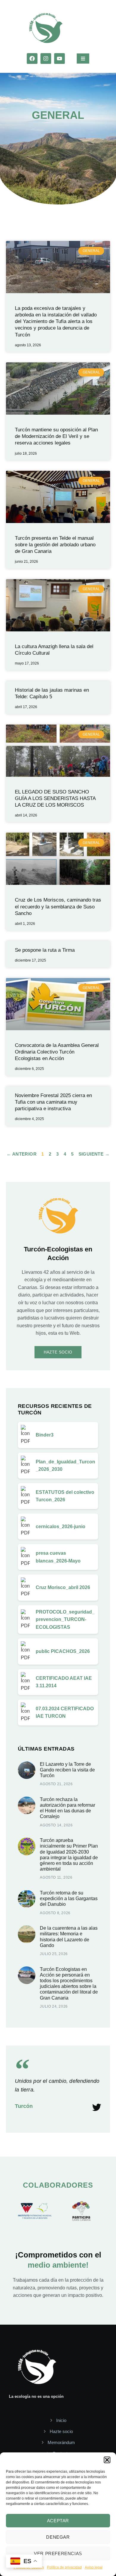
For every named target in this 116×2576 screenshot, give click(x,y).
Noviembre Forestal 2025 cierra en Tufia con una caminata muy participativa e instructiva (53, 1102)
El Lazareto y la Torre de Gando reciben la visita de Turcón (67, 1770)
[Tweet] (97, 2107)
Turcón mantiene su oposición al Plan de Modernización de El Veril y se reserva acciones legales (56, 436)
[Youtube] (59, 59)
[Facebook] (32, 59)
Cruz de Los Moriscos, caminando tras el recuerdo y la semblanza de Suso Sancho (58, 906)
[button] (107, 2460)
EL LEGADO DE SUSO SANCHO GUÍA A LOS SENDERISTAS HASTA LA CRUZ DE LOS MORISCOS (55, 798)
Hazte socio (58, 1352)
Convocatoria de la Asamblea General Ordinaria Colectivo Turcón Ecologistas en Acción (57, 1052)
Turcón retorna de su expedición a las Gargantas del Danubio (69, 1898)
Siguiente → (94, 1154)
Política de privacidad (64, 2567)
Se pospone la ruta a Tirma (45, 950)
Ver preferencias (58, 2553)
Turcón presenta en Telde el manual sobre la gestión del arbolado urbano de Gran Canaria (55, 545)
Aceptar (58, 2521)
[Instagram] (46, 59)
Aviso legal (94, 2567)
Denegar (58, 2537)
